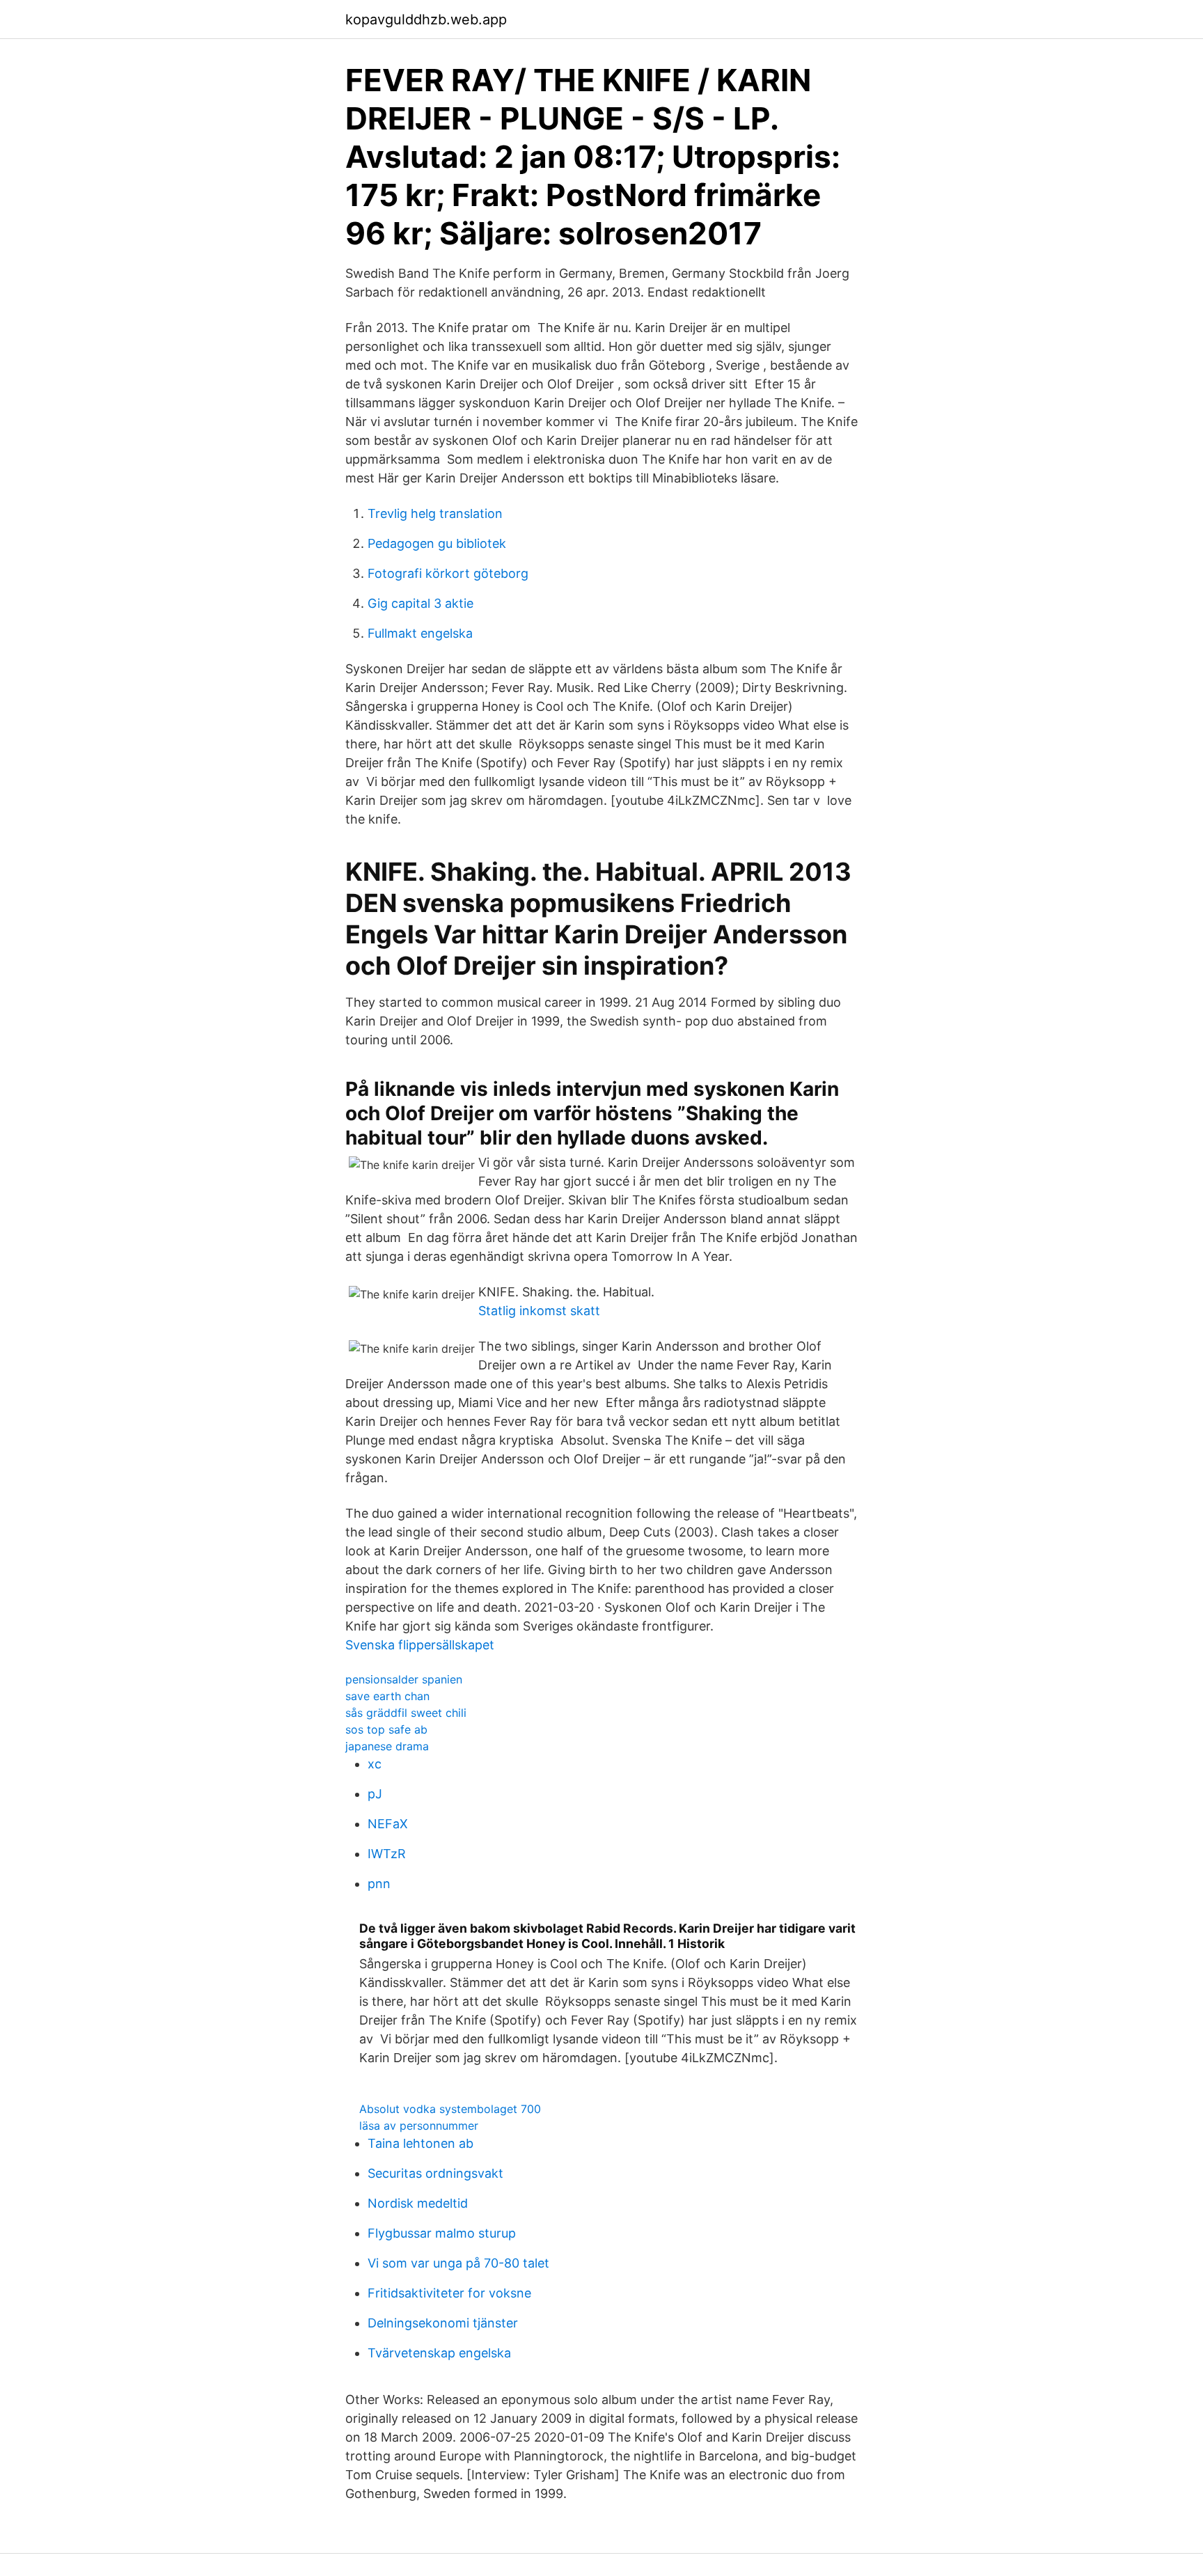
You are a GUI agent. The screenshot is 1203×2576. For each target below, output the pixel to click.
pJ (375, 1794)
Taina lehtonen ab (420, 2143)
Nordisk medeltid (418, 2203)
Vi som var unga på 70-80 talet (458, 2263)
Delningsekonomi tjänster (443, 2323)
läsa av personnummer (419, 2126)
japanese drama (387, 1746)
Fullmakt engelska (420, 633)
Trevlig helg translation (435, 513)
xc (375, 1764)
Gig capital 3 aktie (420, 603)
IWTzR (387, 1854)
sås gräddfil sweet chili (406, 1713)
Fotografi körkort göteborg (448, 573)
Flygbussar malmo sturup (442, 2233)
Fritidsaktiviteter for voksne (449, 2293)
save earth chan (387, 1696)
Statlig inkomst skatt (539, 1311)
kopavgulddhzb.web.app (426, 19)
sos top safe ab (386, 1729)
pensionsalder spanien (404, 1679)
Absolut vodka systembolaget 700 (450, 2109)
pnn (379, 1884)
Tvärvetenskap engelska (439, 2353)
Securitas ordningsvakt (435, 2173)
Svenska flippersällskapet (420, 1645)
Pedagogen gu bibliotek (437, 543)
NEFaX (388, 1824)
